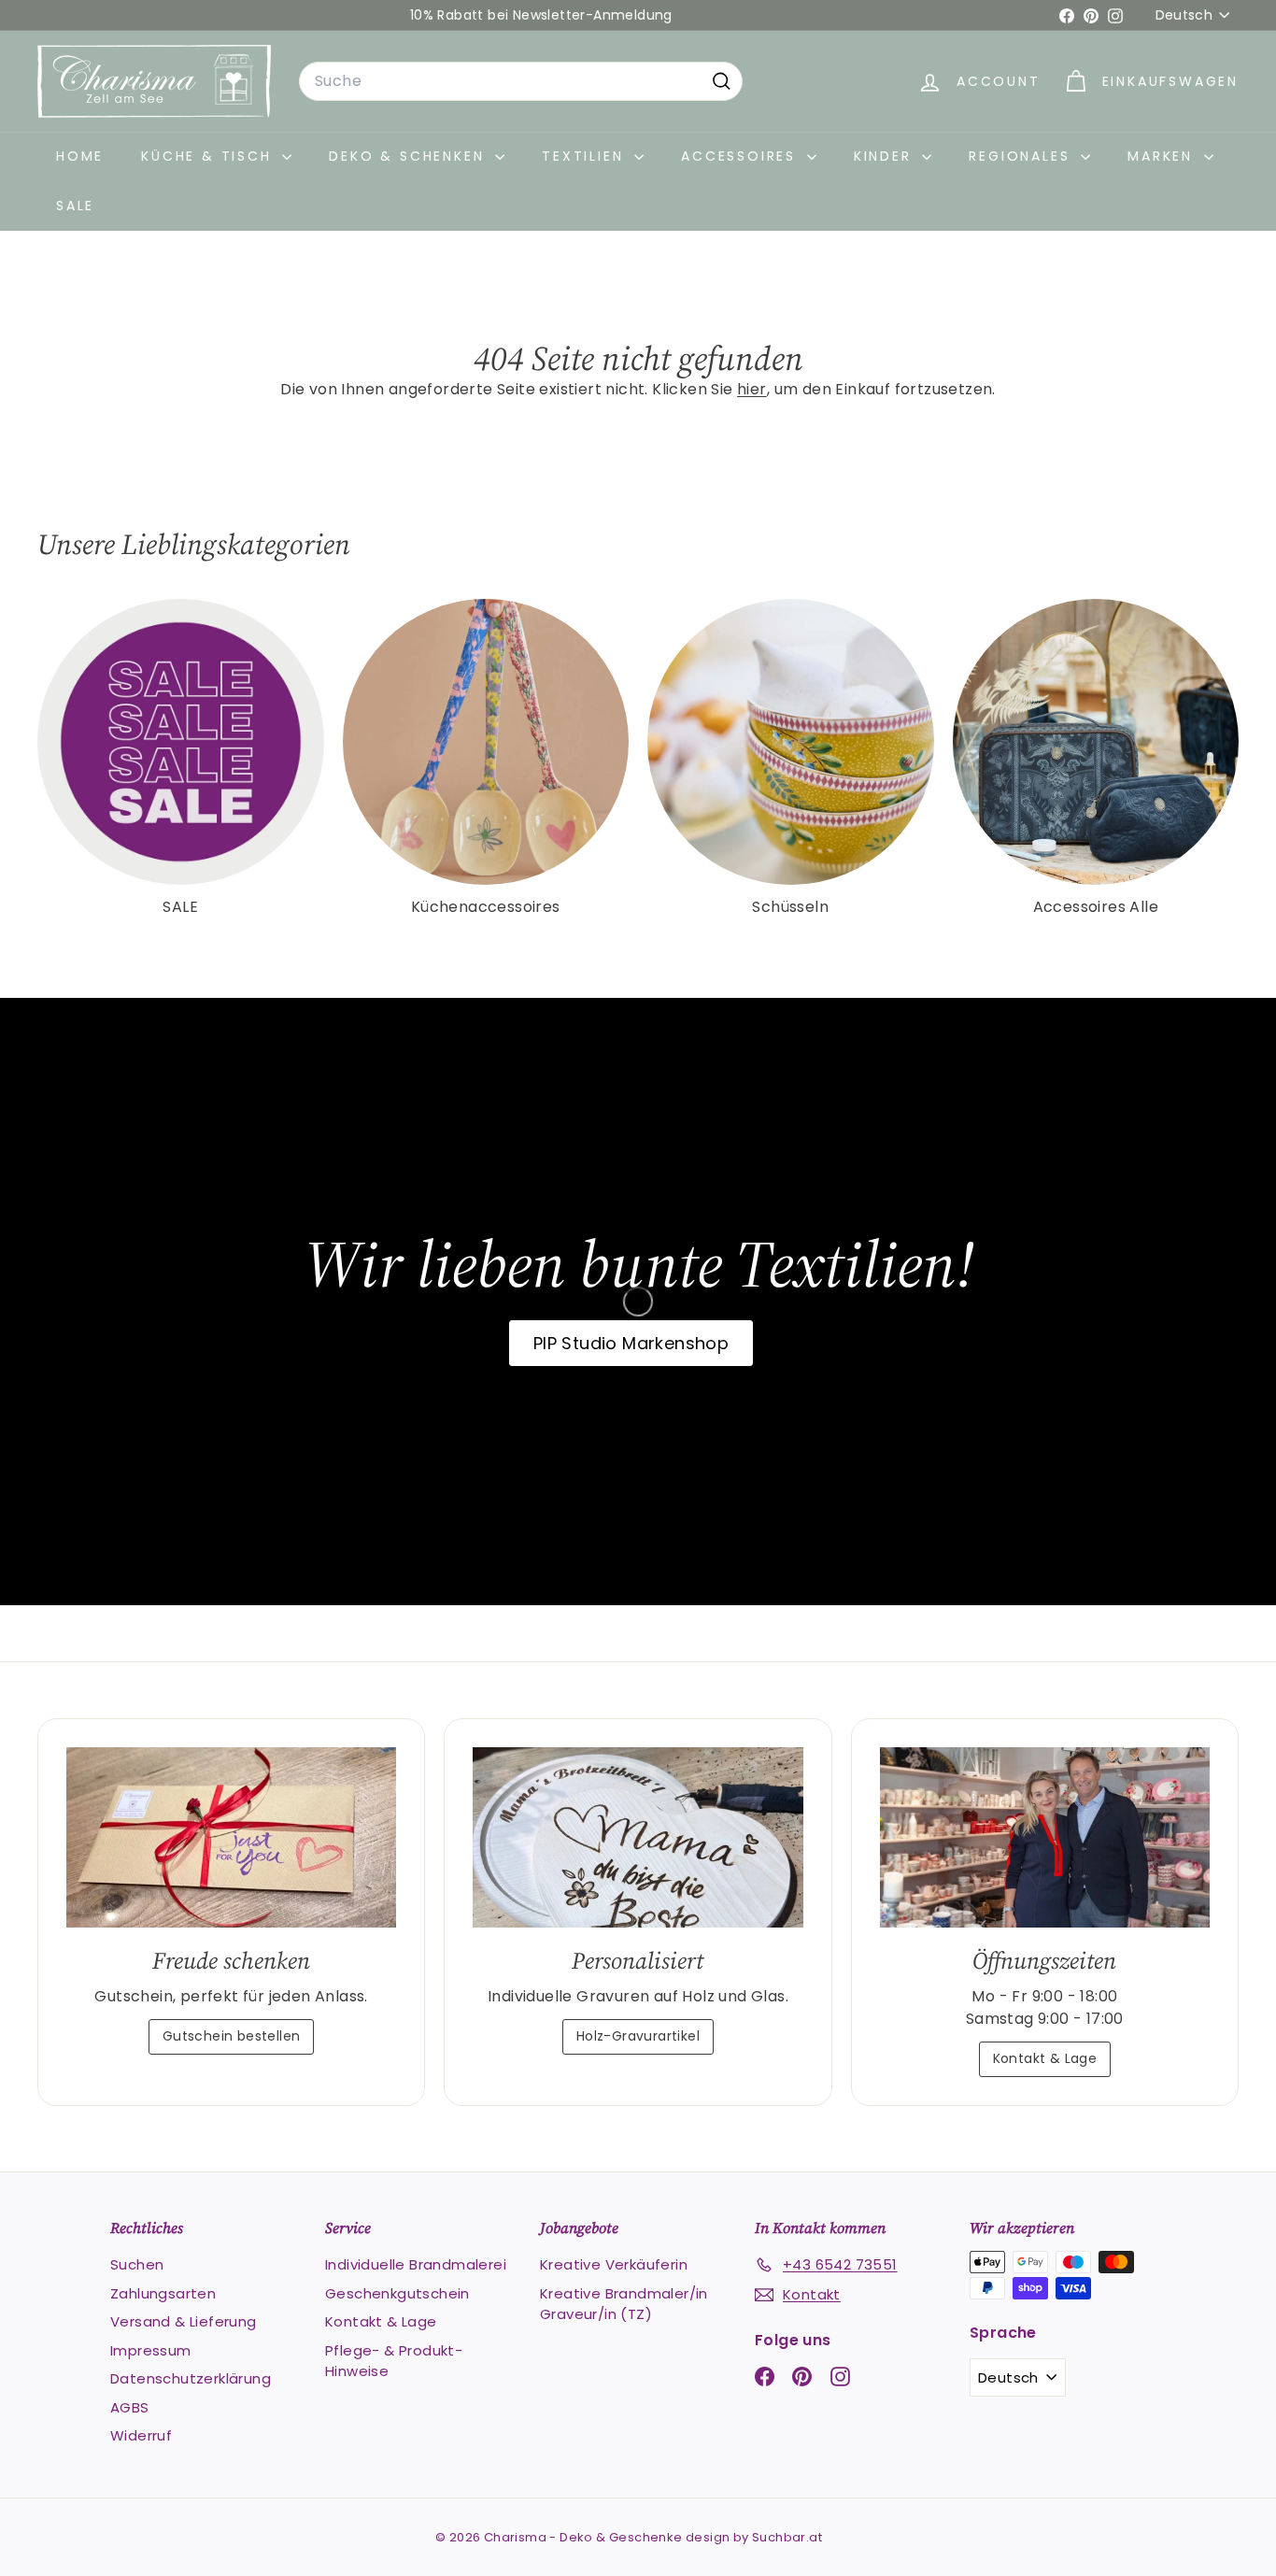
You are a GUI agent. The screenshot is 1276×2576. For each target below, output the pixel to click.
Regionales (1022, 156)
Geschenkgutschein (397, 2293)
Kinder (886, 156)
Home (80, 156)
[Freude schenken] (231, 1837)
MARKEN (1163, 156)
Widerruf (141, 2435)
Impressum (151, 2350)
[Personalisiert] (638, 1837)
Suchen (137, 2264)
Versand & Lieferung (184, 2321)
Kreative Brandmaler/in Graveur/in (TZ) (624, 2304)
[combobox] (521, 81)
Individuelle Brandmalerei (416, 2264)
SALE (75, 206)
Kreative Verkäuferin (614, 2264)
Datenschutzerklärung (191, 2378)
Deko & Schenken (410, 156)
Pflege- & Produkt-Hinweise (394, 2361)
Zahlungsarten (163, 2293)
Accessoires (742, 156)
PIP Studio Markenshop (631, 1343)
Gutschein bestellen (232, 2036)
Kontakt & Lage (1045, 2058)
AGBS (130, 2407)
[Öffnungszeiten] (1045, 1837)
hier (752, 389)
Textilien (586, 156)
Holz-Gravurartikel (638, 2036)
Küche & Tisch (209, 156)
